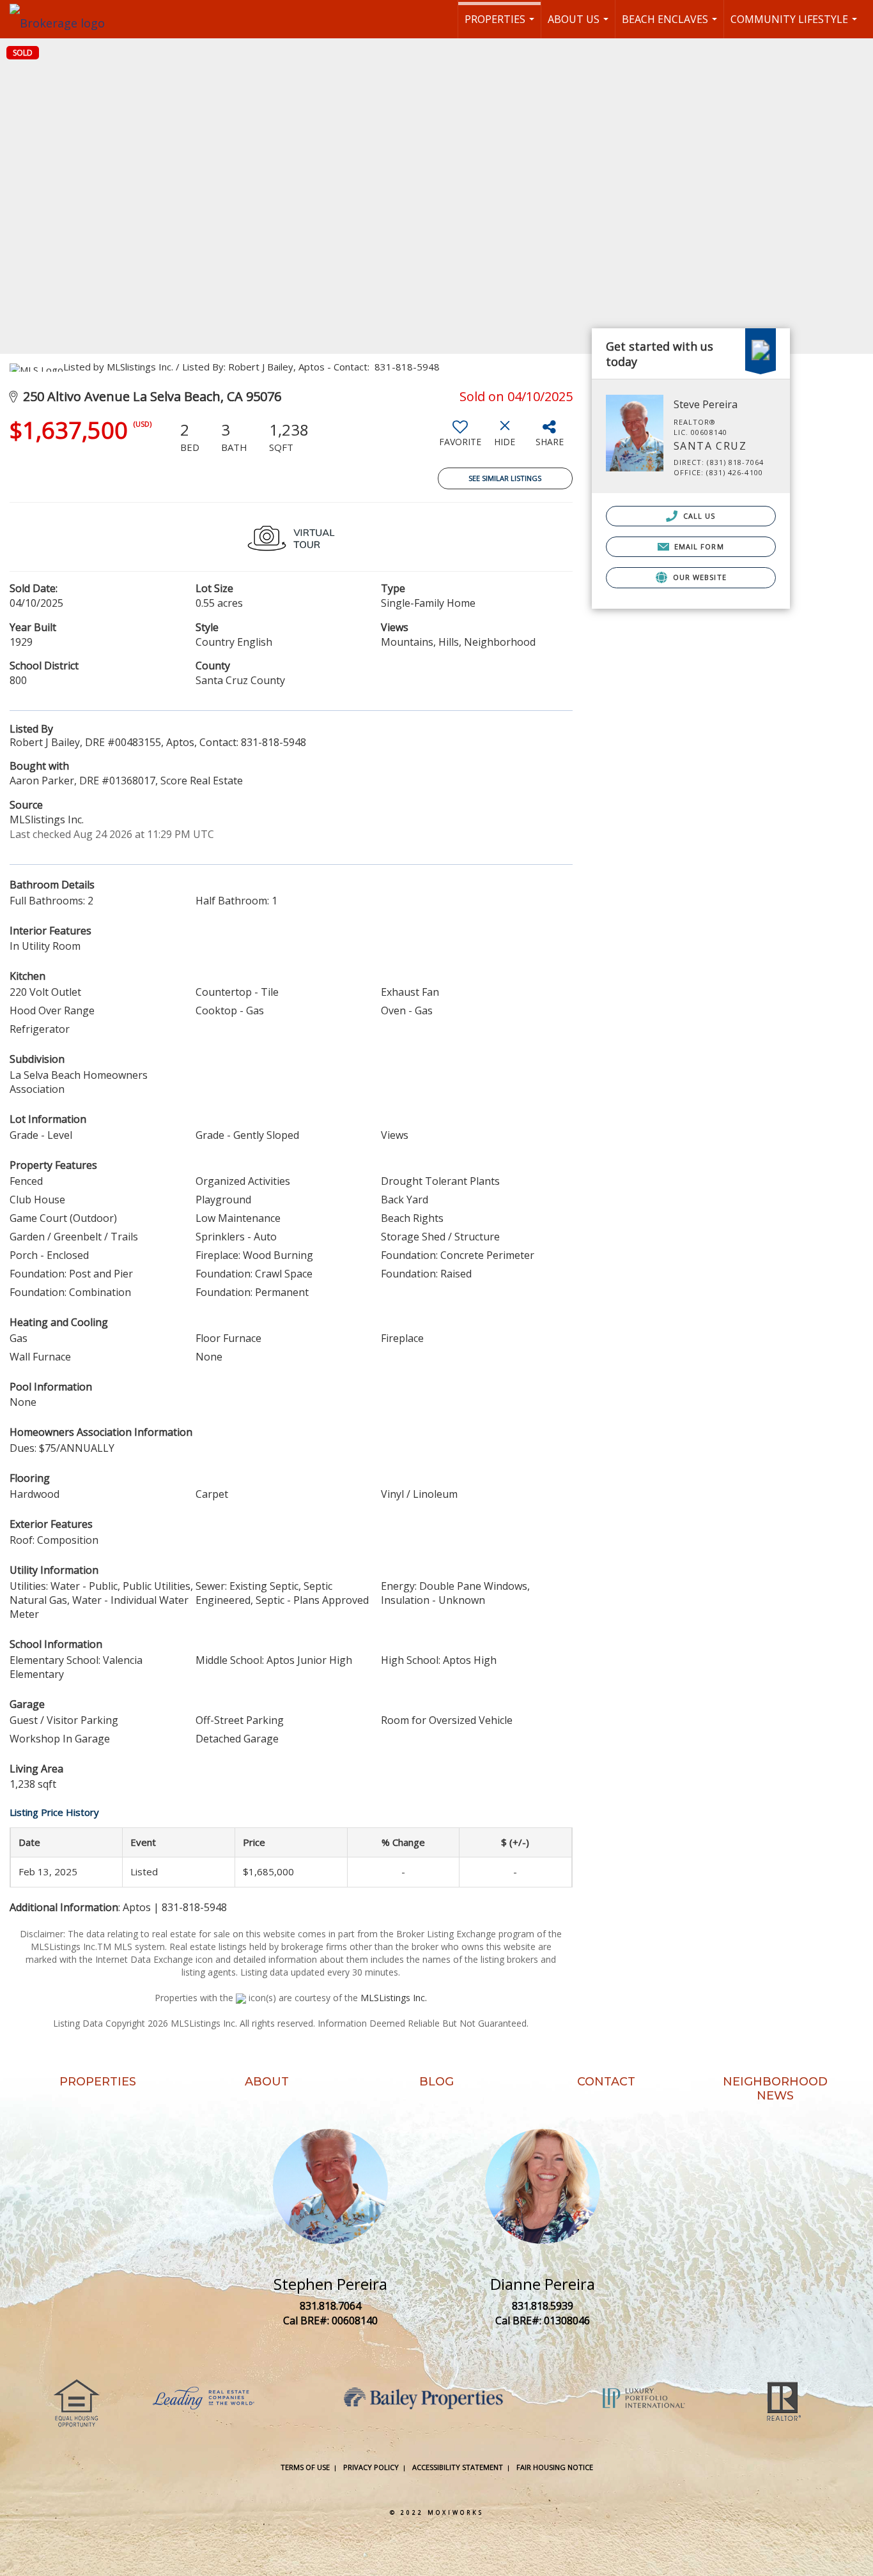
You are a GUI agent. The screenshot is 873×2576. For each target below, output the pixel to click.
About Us (580, 25)
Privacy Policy (371, 2467)
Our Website (699, 577)
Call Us (698, 516)
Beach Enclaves (671, 25)
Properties (501, 25)
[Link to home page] (64, 19)
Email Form (698, 546)
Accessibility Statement (458, 2467)
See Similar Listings (505, 478)
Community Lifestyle (795, 25)
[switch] (460, 438)
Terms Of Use (305, 2467)
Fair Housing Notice (555, 2467)
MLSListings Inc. (394, 1998)
